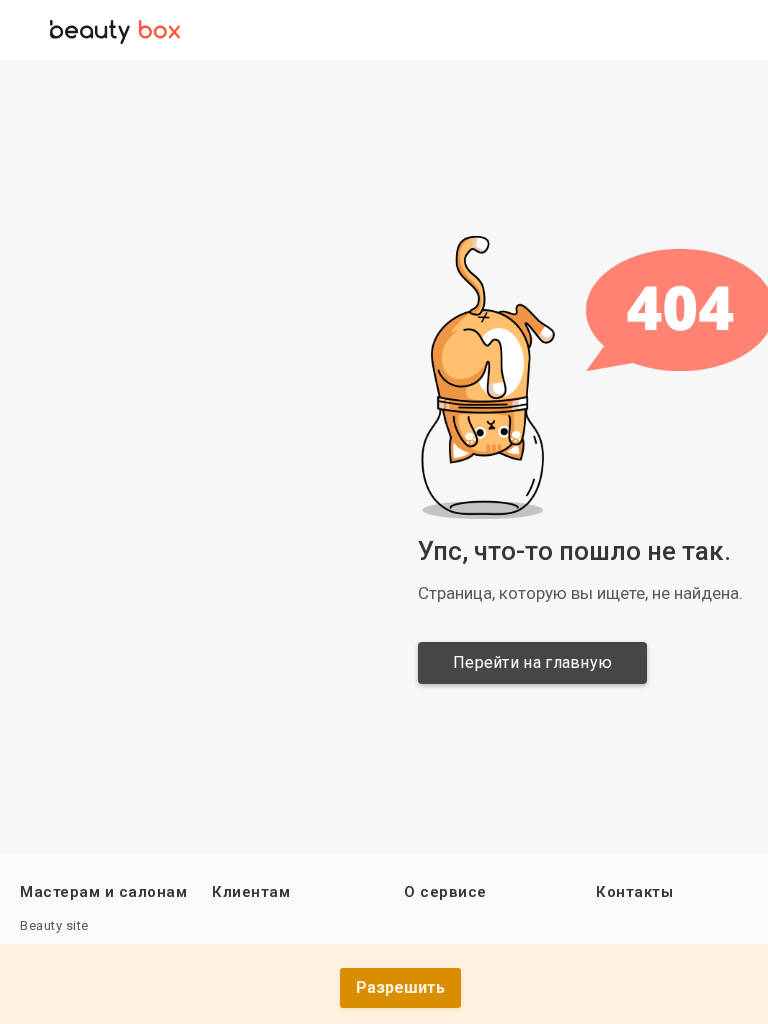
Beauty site (54, 925)
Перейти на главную (532, 662)
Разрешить (400, 987)
